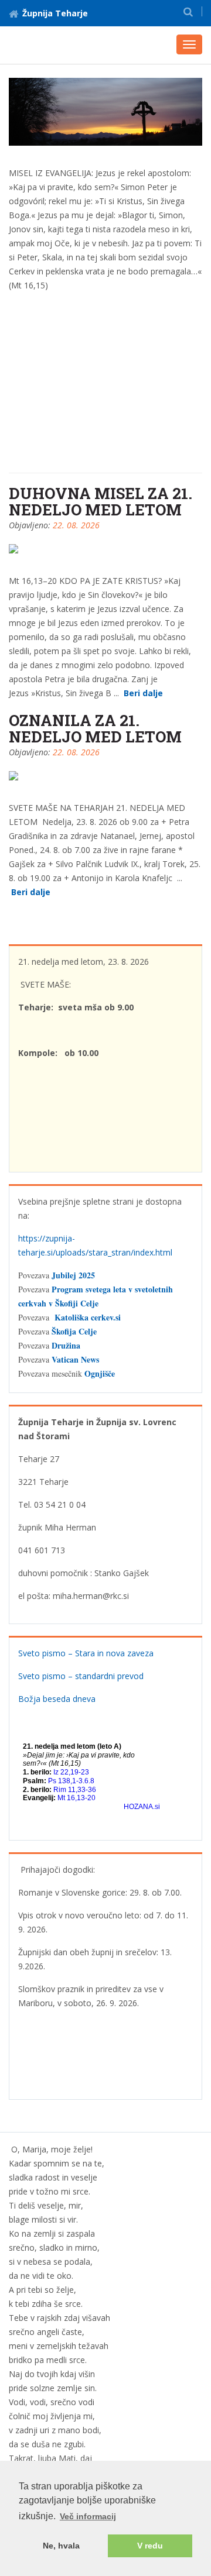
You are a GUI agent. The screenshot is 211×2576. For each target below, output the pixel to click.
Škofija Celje (74, 1331)
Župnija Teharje (55, 13)
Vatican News (75, 1359)
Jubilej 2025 (73, 1275)
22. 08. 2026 (76, 525)
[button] (188, 11)
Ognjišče (100, 1373)
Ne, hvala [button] (61, 2546)
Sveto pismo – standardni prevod (81, 1676)
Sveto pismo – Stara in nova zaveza (86, 1653)
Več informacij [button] (88, 2516)
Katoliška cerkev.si (88, 1317)
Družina (66, 1345)
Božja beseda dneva (57, 1699)
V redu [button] (150, 2546)
